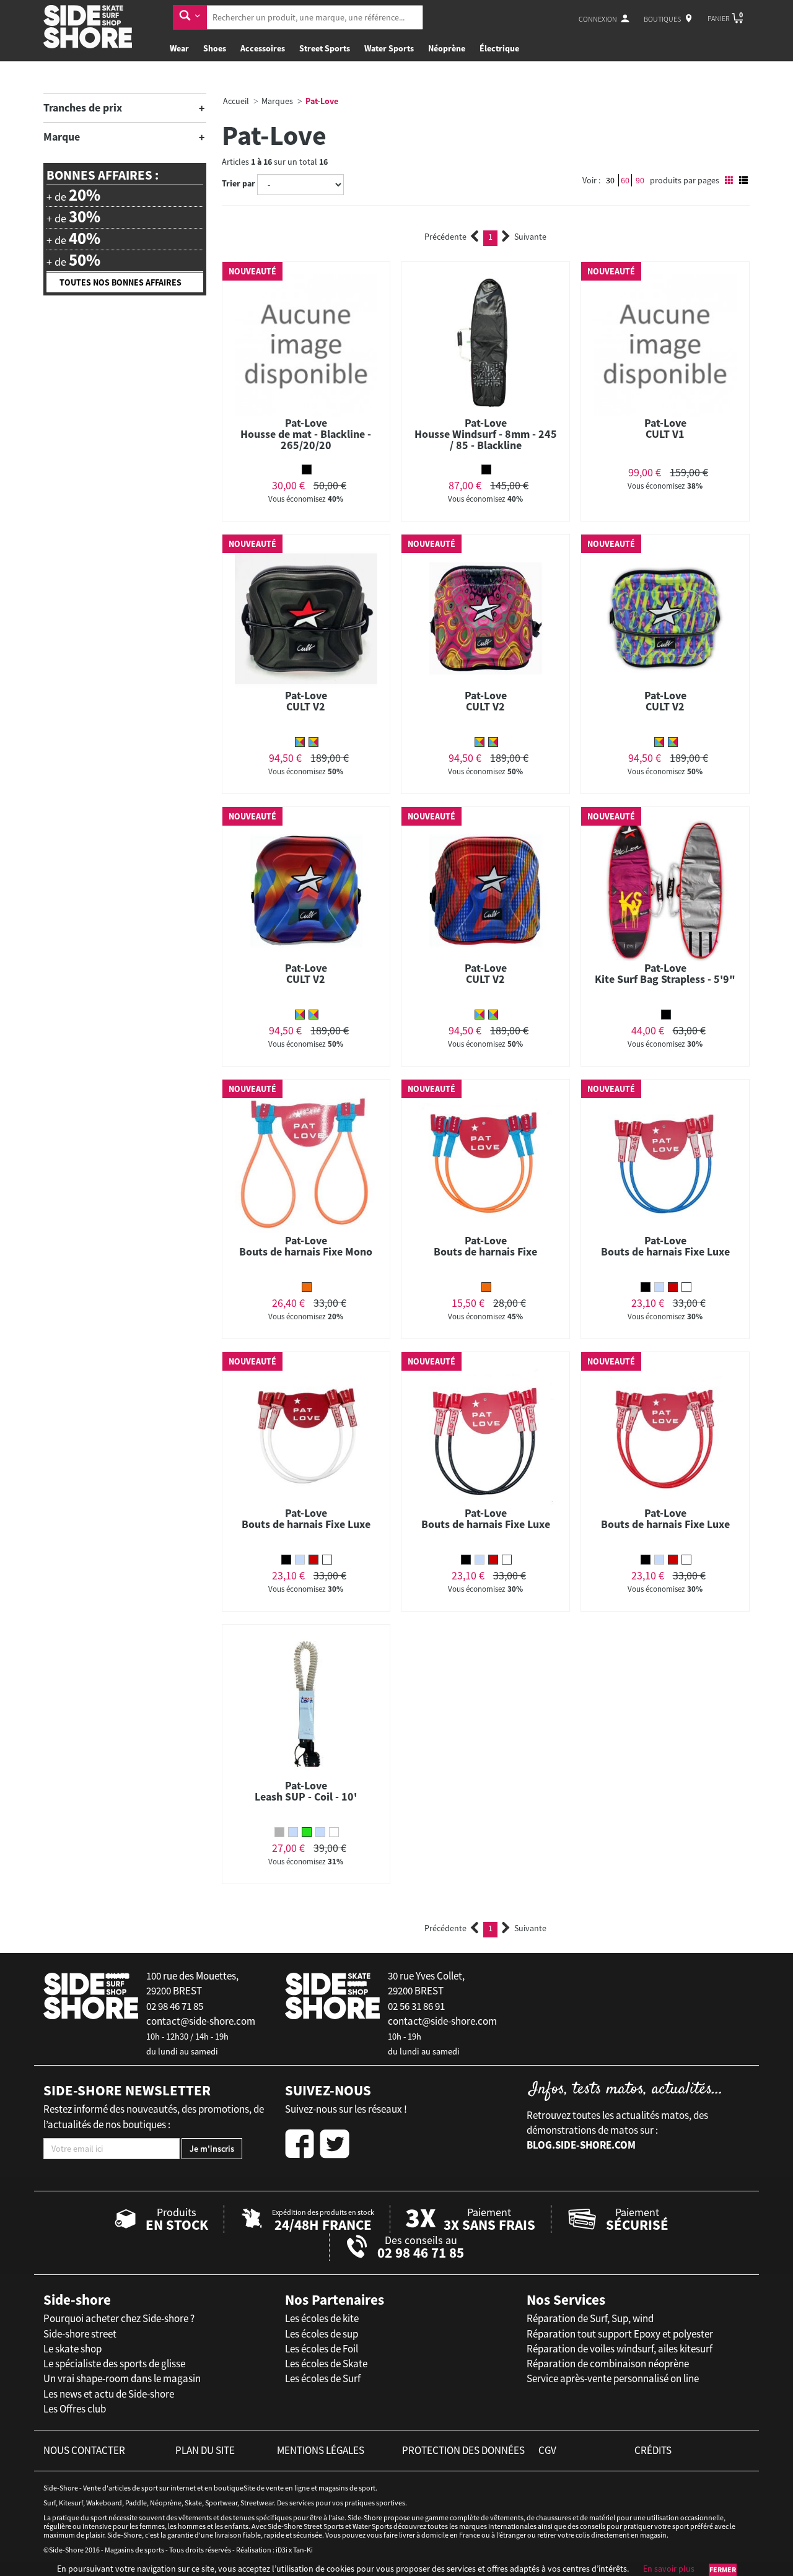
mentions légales (321, 2450)
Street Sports (325, 48)
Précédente (445, 237)
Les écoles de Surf (323, 2378)
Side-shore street (80, 2334)
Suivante (530, 237)
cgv (547, 2450)
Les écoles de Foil (322, 2349)
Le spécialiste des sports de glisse (114, 2364)
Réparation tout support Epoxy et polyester (620, 2334)
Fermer (723, 2569)
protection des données (463, 2450)
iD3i (282, 2550)
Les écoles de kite (322, 2318)
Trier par (239, 183)
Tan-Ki (303, 2550)
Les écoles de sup (322, 2334)
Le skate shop (72, 2349)
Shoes (215, 48)
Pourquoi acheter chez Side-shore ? (119, 2318)
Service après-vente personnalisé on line (613, 2378)
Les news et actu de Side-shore (109, 2394)
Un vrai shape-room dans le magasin (122, 2378)
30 (610, 180)
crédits (653, 2450)
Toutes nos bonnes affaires (120, 282)
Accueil (236, 101)
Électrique (499, 48)
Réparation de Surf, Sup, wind (590, 2318)
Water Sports (389, 48)
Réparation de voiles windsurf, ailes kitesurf (620, 2349)
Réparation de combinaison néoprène (608, 2364)
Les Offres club (75, 2409)
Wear (179, 48)
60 (625, 180)
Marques (277, 101)
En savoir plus (669, 2569)
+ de (73, 195)
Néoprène (447, 48)
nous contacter (84, 2450)
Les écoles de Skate (326, 2364)
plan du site (205, 2450)
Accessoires (263, 48)
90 (640, 180)
